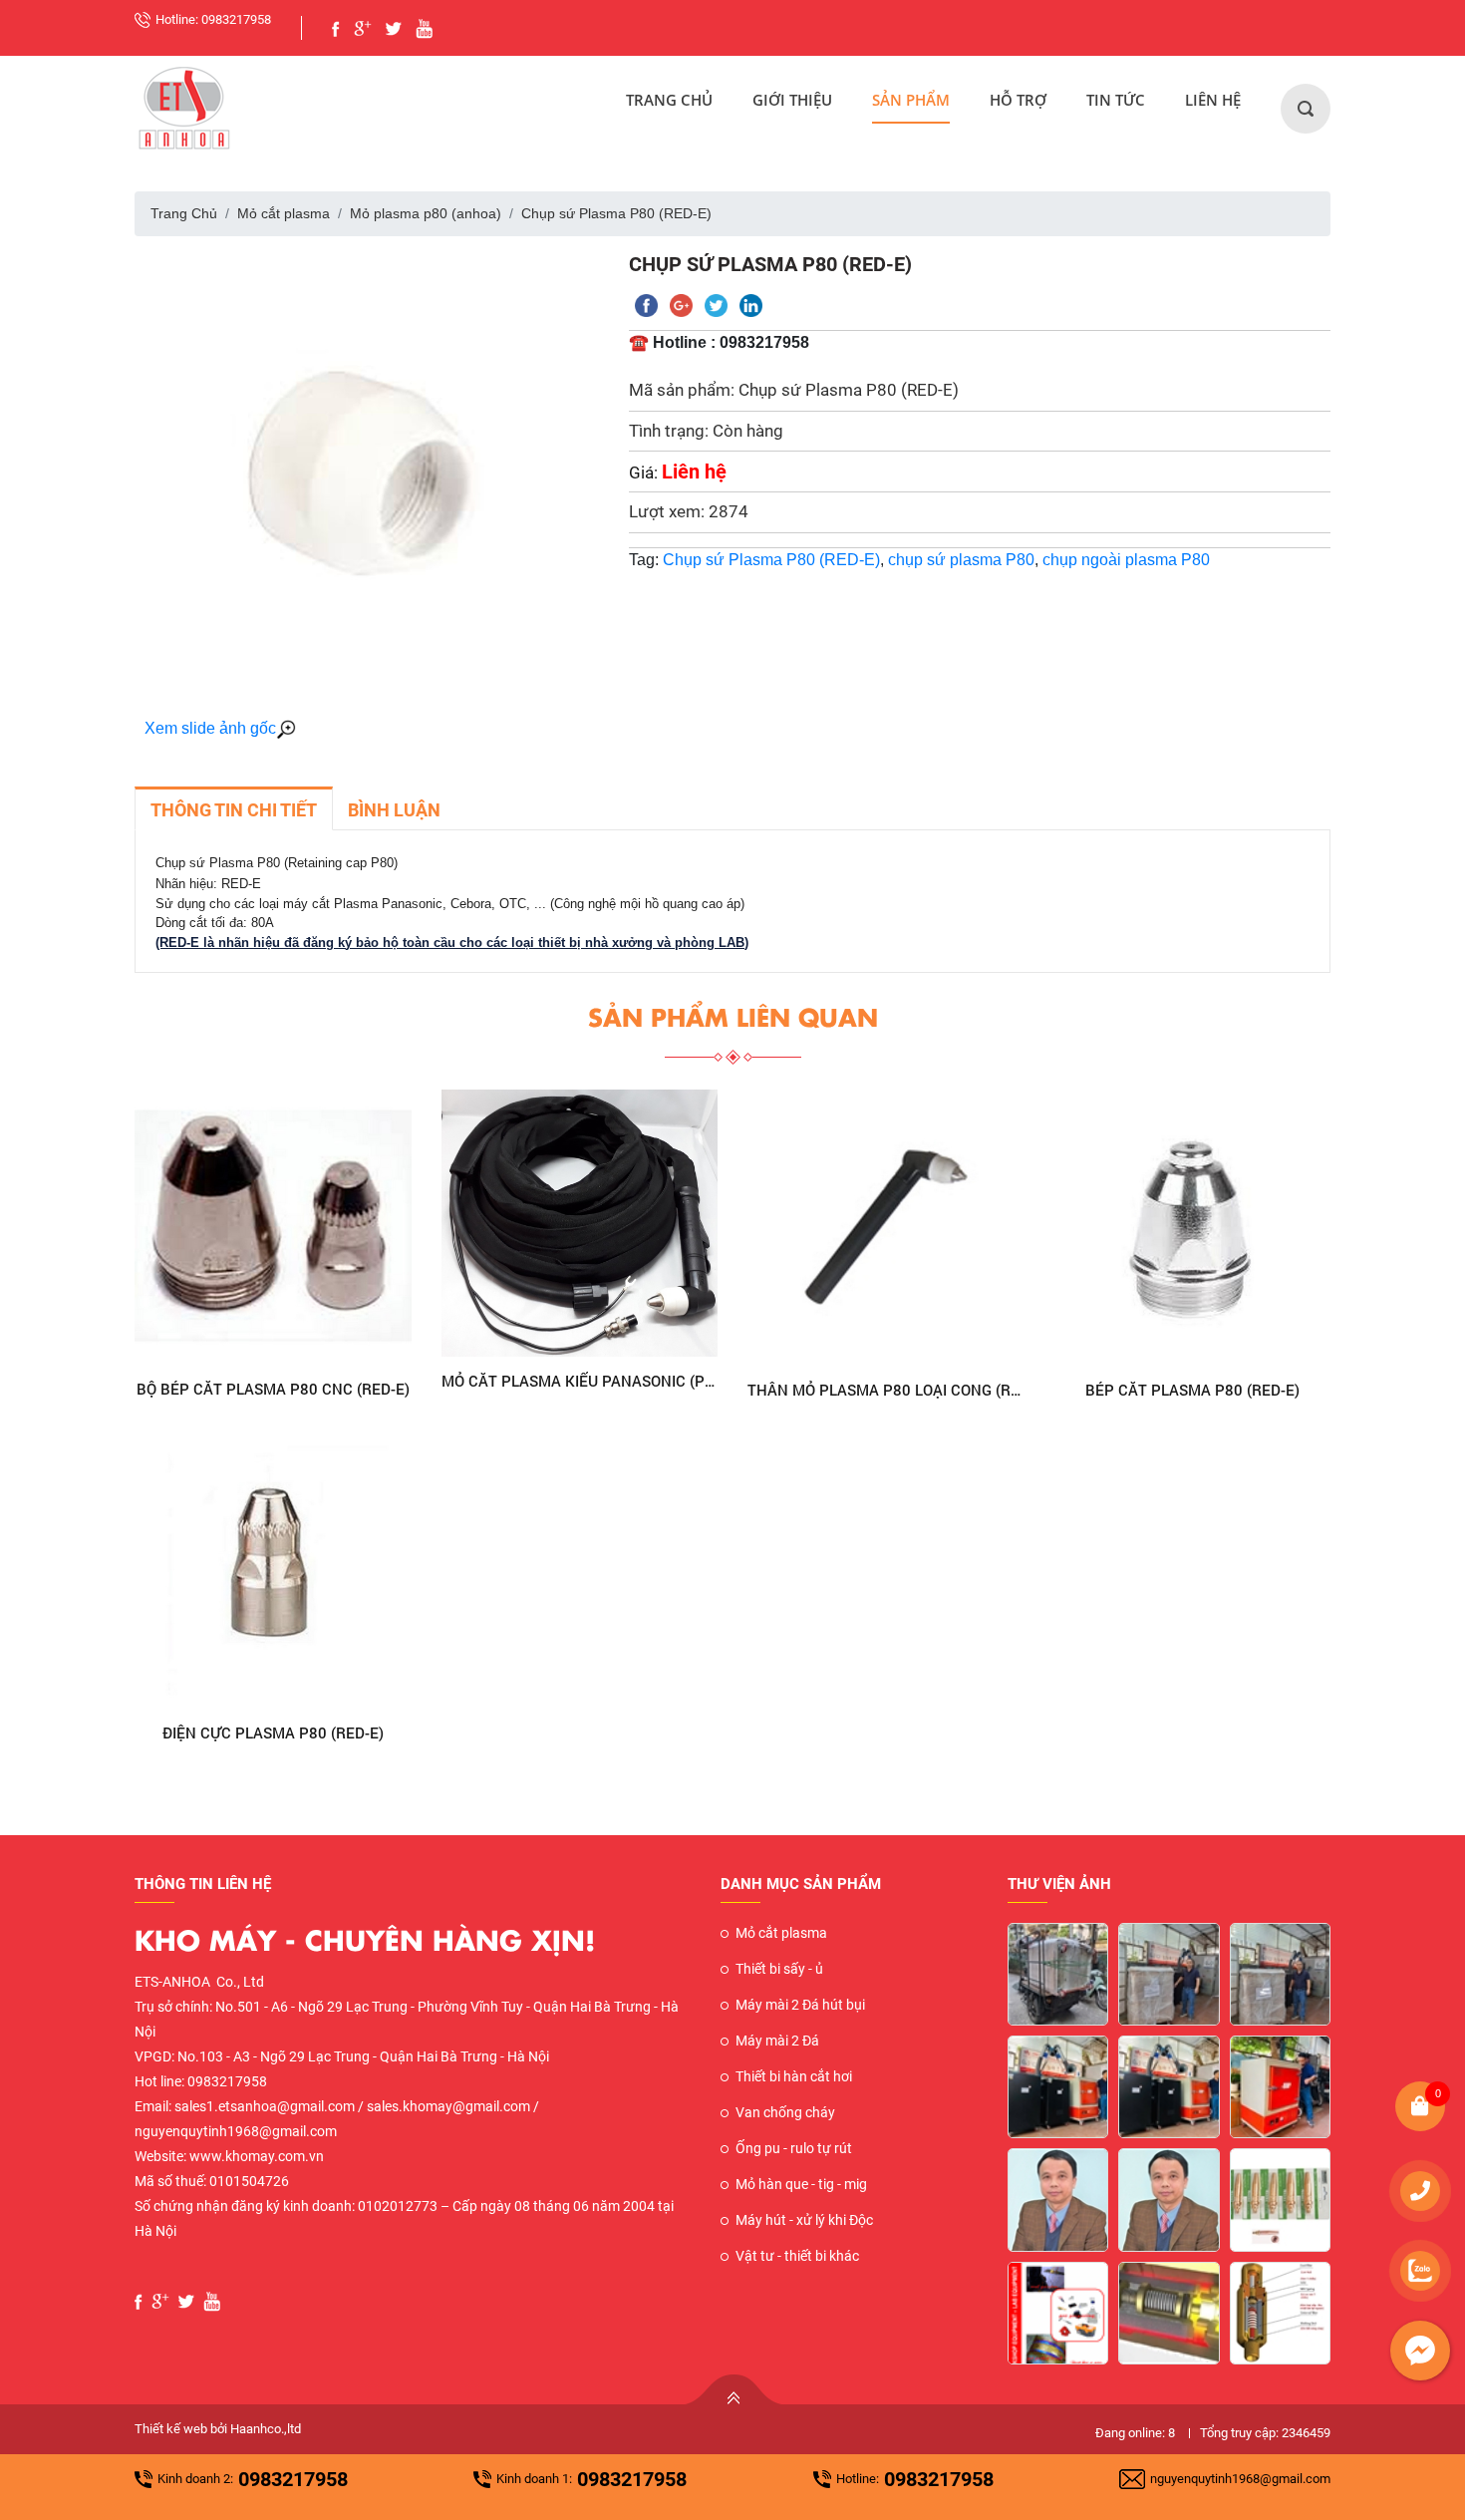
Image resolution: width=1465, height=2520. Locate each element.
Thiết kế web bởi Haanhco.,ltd (218, 2429)
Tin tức (1116, 100)
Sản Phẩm (911, 100)
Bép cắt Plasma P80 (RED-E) (1192, 1390)
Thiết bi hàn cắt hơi (794, 2076)
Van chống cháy (785, 2112)
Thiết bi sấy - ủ (779, 1969)
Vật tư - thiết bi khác (797, 2256)
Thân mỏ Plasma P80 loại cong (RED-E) (886, 1390)
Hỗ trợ (1018, 100)
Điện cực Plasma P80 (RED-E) (273, 1732)
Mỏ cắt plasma (284, 213)
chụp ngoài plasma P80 (1126, 560)
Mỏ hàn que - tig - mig (801, 2184)
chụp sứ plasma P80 (961, 560)
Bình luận (394, 810)
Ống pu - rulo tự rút (794, 2148)
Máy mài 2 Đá (777, 2041)
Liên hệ (1213, 100)
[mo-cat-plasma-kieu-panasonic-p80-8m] (580, 1224)
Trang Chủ (669, 100)
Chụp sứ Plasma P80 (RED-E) (771, 560)
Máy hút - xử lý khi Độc (804, 2220)
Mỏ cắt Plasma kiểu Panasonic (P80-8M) (580, 1381)
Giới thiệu (792, 100)
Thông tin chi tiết (234, 810)
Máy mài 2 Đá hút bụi (800, 2005)
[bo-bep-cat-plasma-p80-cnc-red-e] (273, 1227)
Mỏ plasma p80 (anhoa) (426, 213)
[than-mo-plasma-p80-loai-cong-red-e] (886, 1228)
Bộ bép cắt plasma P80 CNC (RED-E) (273, 1389)
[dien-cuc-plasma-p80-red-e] (273, 1570)
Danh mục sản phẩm (801, 1884)
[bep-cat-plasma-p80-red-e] (1193, 1228)
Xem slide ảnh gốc (210, 728)
